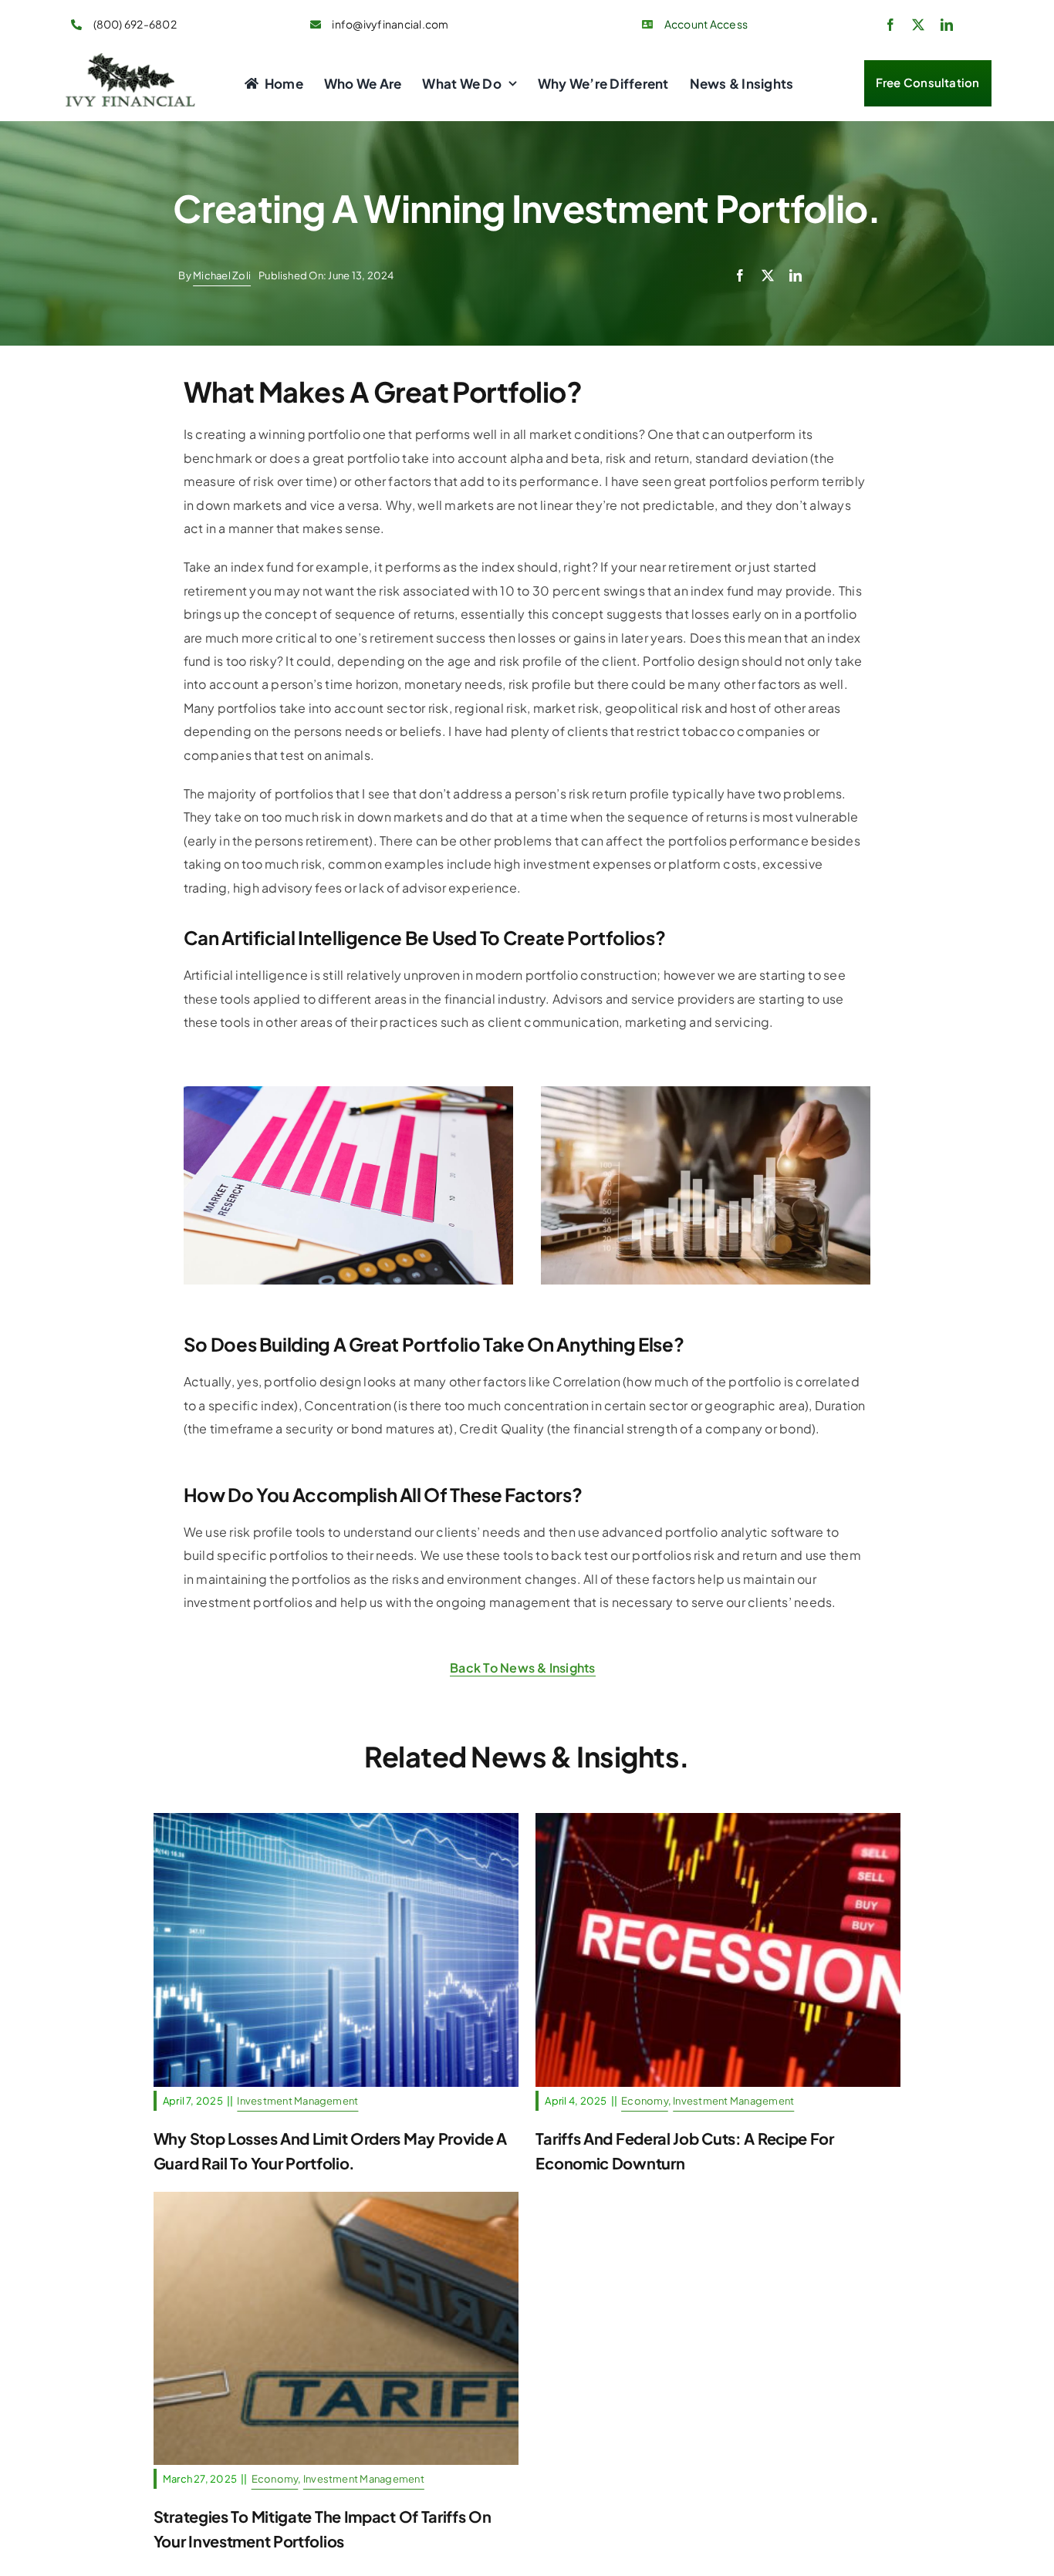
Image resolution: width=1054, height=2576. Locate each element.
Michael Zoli (222, 275)
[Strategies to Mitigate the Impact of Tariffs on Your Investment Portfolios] (336, 2329)
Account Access (706, 24)
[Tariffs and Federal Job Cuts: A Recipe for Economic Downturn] (718, 1950)
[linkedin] (947, 25)
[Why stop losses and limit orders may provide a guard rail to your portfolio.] (336, 1950)
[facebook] (890, 25)
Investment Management (336, 2008)
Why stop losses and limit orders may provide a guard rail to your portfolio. (336, 1896)
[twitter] (918, 25)
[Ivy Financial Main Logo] (132, 59)
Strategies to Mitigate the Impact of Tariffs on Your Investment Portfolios (336, 2274)
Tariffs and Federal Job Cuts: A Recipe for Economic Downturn (718, 1911)
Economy (655, 1993)
